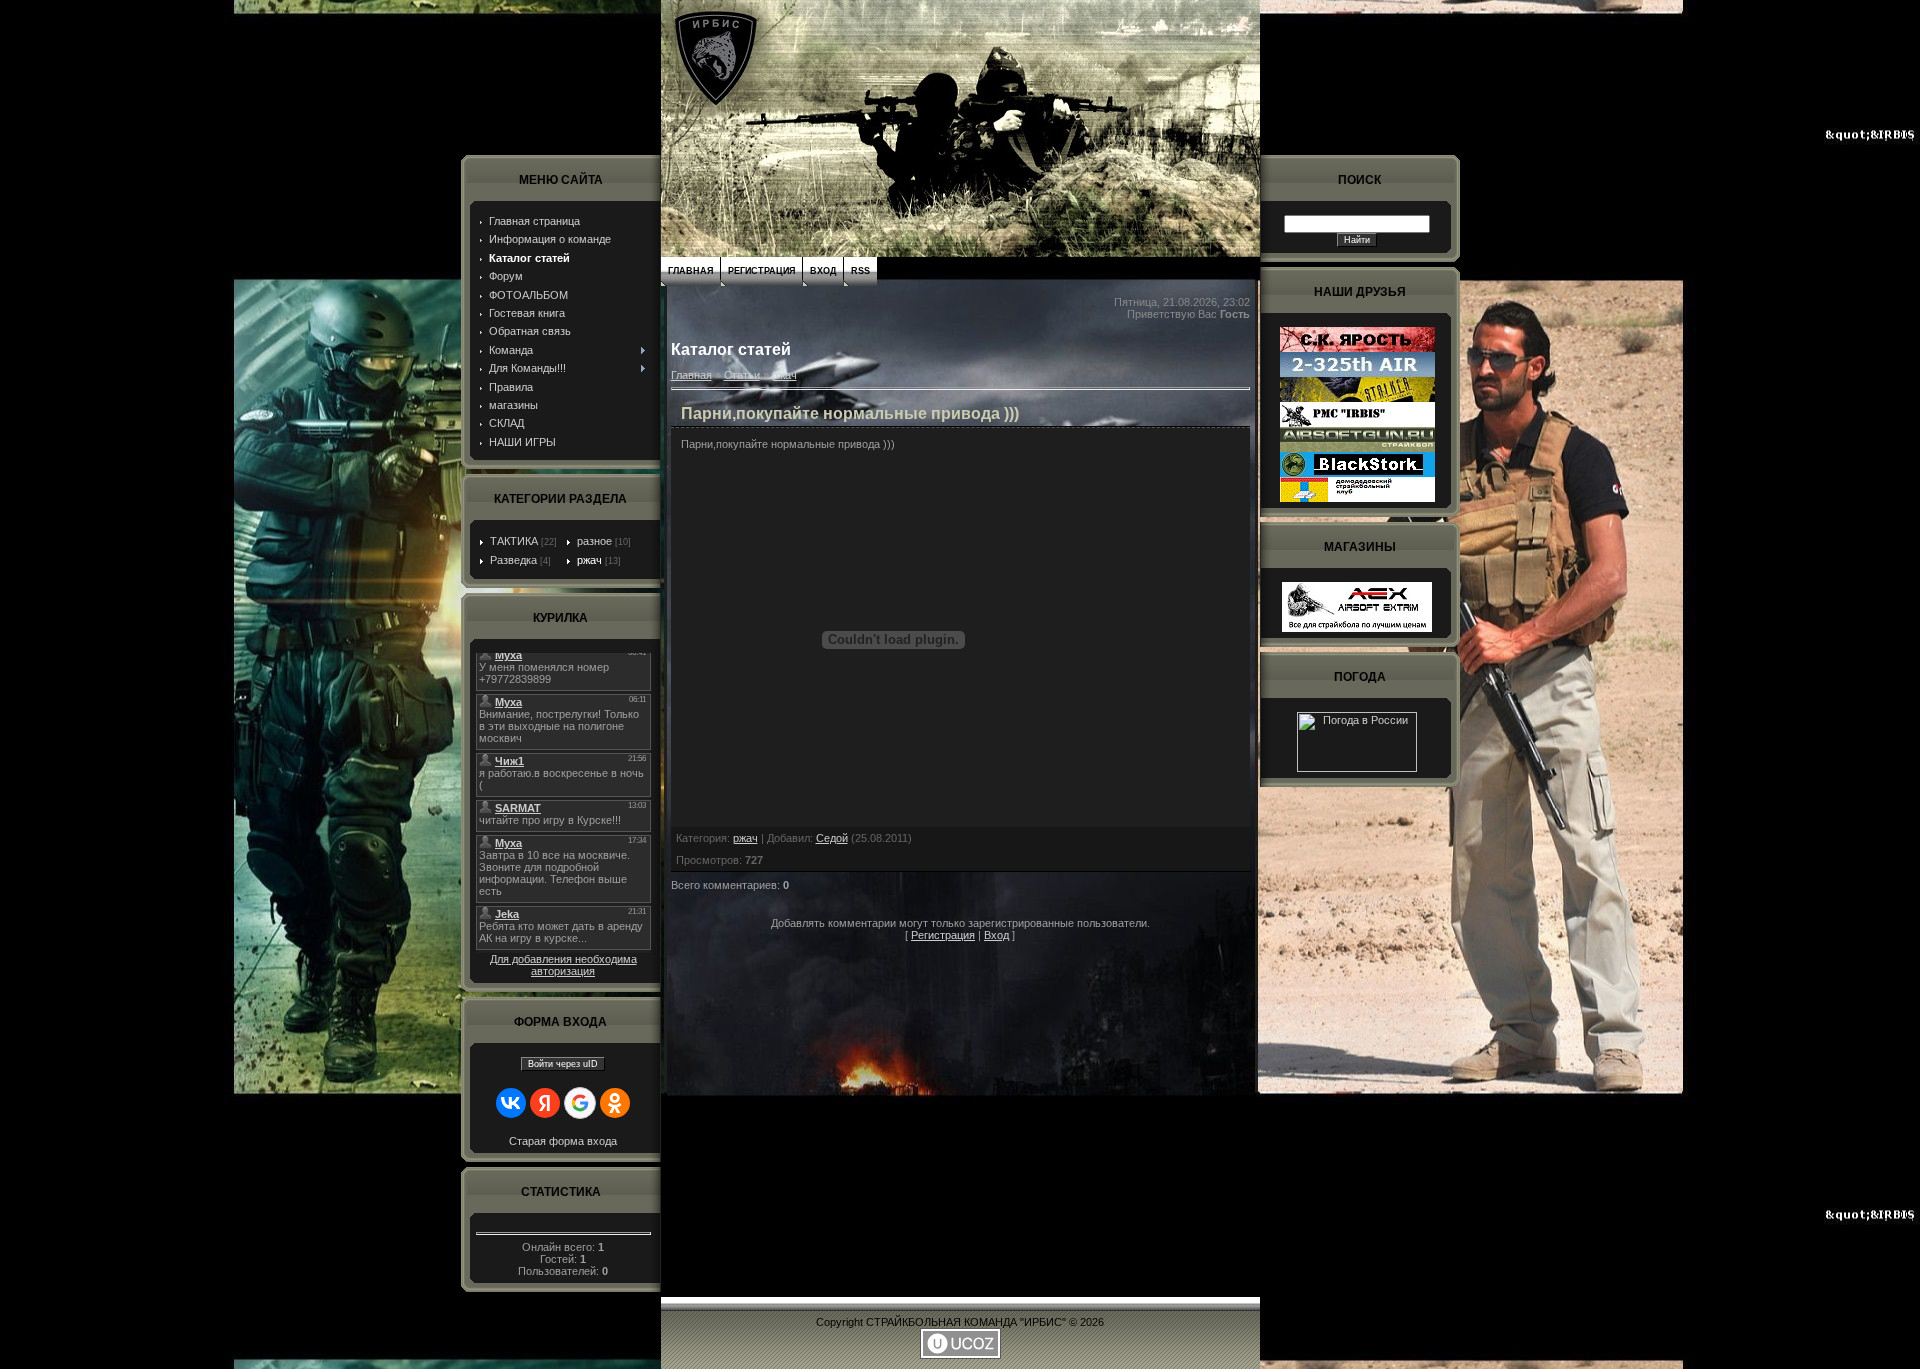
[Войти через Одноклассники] (615, 1103)
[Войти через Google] (580, 1103)
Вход (823, 271)
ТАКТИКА (514, 541)
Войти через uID (563, 1064)
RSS (860, 271)
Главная (690, 271)
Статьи (742, 375)
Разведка (513, 560)
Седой (832, 838)
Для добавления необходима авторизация (563, 965)
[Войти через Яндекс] (545, 1103)
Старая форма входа (563, 1141)
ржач (589, 560)
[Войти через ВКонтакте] (511, 1103)
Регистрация (761, 271)
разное (594, 541)
